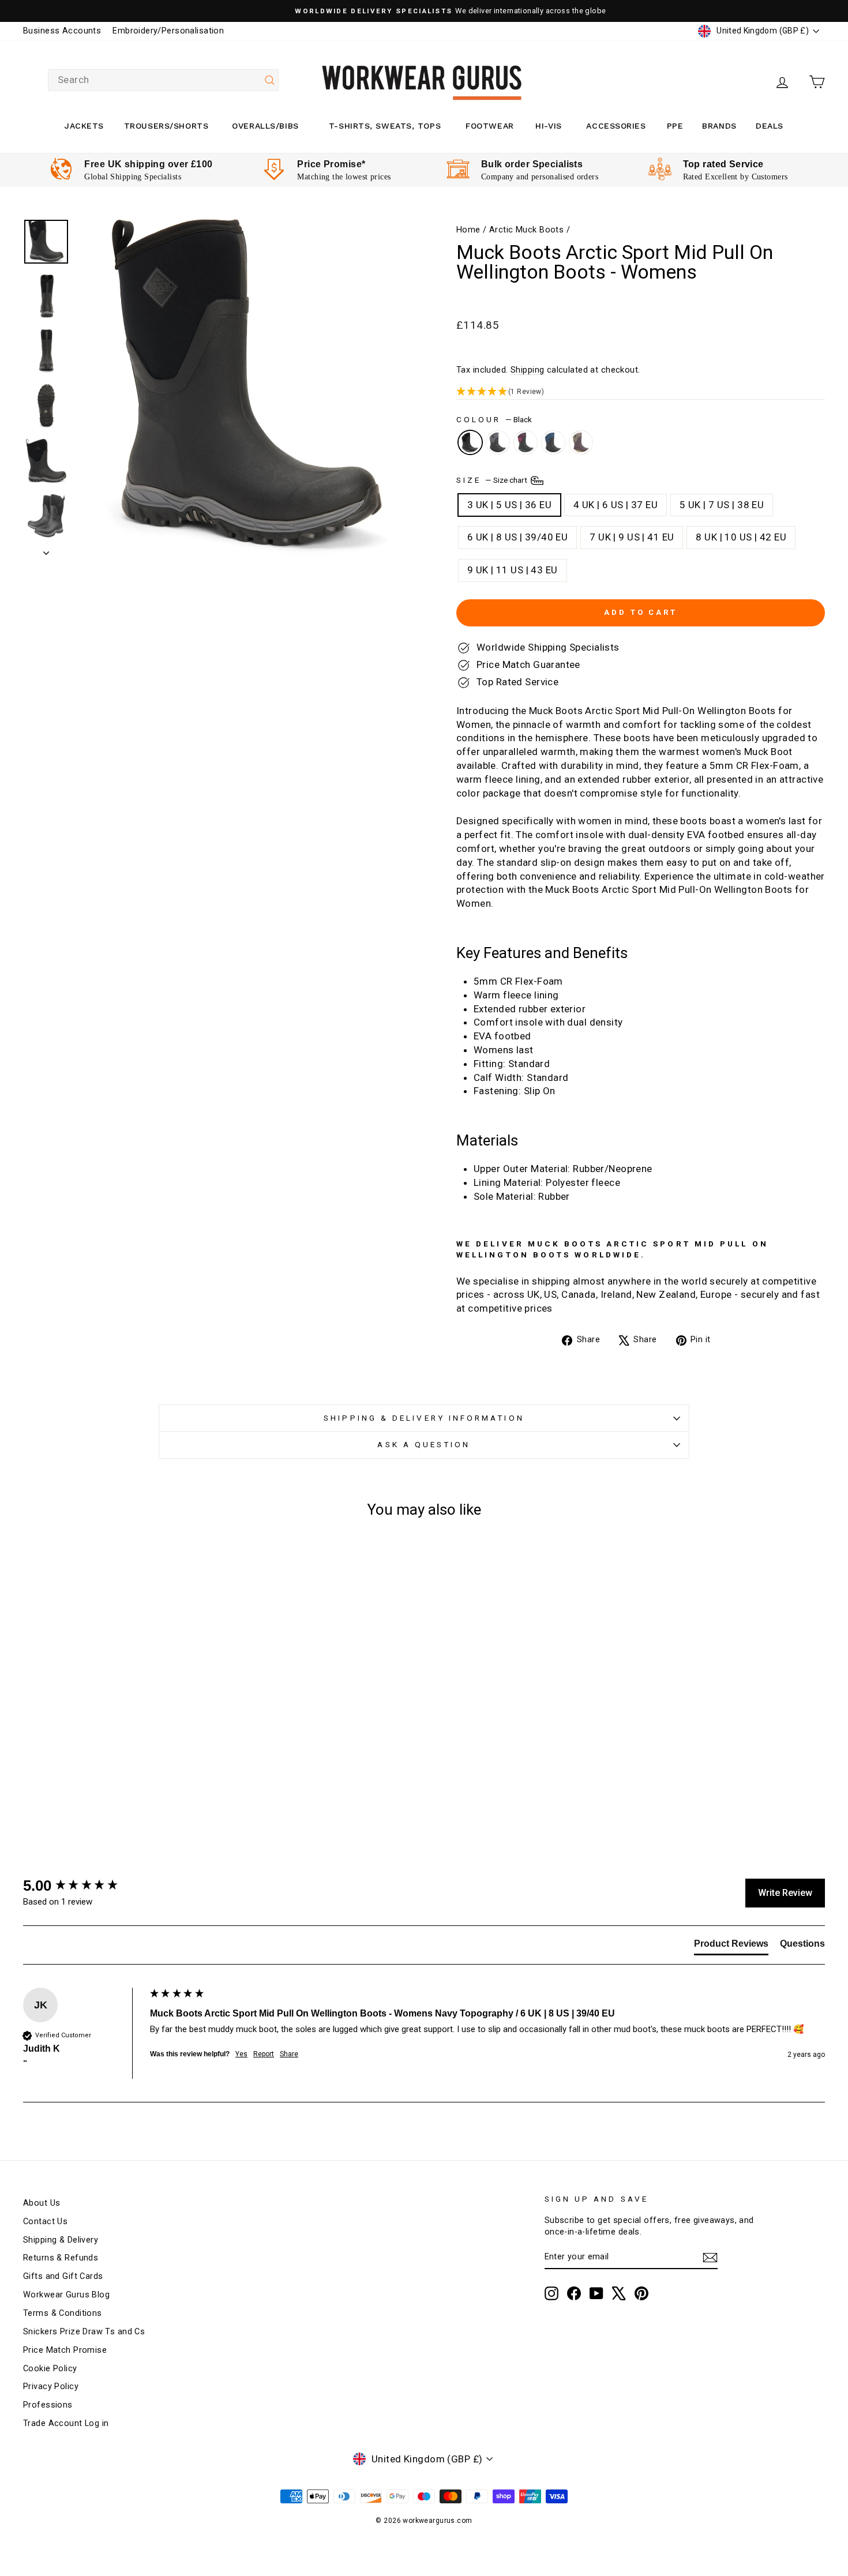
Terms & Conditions (63, 2313)
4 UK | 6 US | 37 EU (616, 505)
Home (468, 230)
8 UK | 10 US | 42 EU (741, 537)
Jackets (84, 126)
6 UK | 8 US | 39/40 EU (517, 537)
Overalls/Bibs (265, 126)
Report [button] (264, 2054)
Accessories (616, 126)
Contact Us (45, 2222)
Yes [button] (241, 2054)
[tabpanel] (131, 170)
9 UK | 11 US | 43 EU (513, 570)
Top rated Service (723, 164)
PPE (675, 126)
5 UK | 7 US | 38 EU (722, 505)
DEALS (770, 126)
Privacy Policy (51, 2387)
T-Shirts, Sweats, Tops (385, 126)
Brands (719, 126)
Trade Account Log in (66, 2423)
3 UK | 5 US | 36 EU (509, 505)
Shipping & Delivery (61, 2240)
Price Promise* (331, 164)
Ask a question (424, 1444)
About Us (42, 2203)
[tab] (731, 1946)
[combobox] (163, 80)
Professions (48, 2405)
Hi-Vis (548, 126)
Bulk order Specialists (532, 164)
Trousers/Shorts (166, 126)
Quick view (119, 1724)
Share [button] (289, 2054)
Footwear (489, 126)
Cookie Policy (50, 2369)
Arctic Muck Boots (526, 230)
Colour (494, 419)
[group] (84, 1886)
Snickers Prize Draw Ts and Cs (84, 2332)
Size (493, 479)
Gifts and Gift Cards (63, 2276)
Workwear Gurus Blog (66, 2295)
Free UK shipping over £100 (148, 164)
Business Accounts (62, 31)
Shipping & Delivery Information (424, 1418)
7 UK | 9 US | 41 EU (632, 537)
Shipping (527, 370)
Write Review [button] (785, 1893)
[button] (641, 392)
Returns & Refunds (61, 2258)
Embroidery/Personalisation (168, 31)
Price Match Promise (65, 2350)
